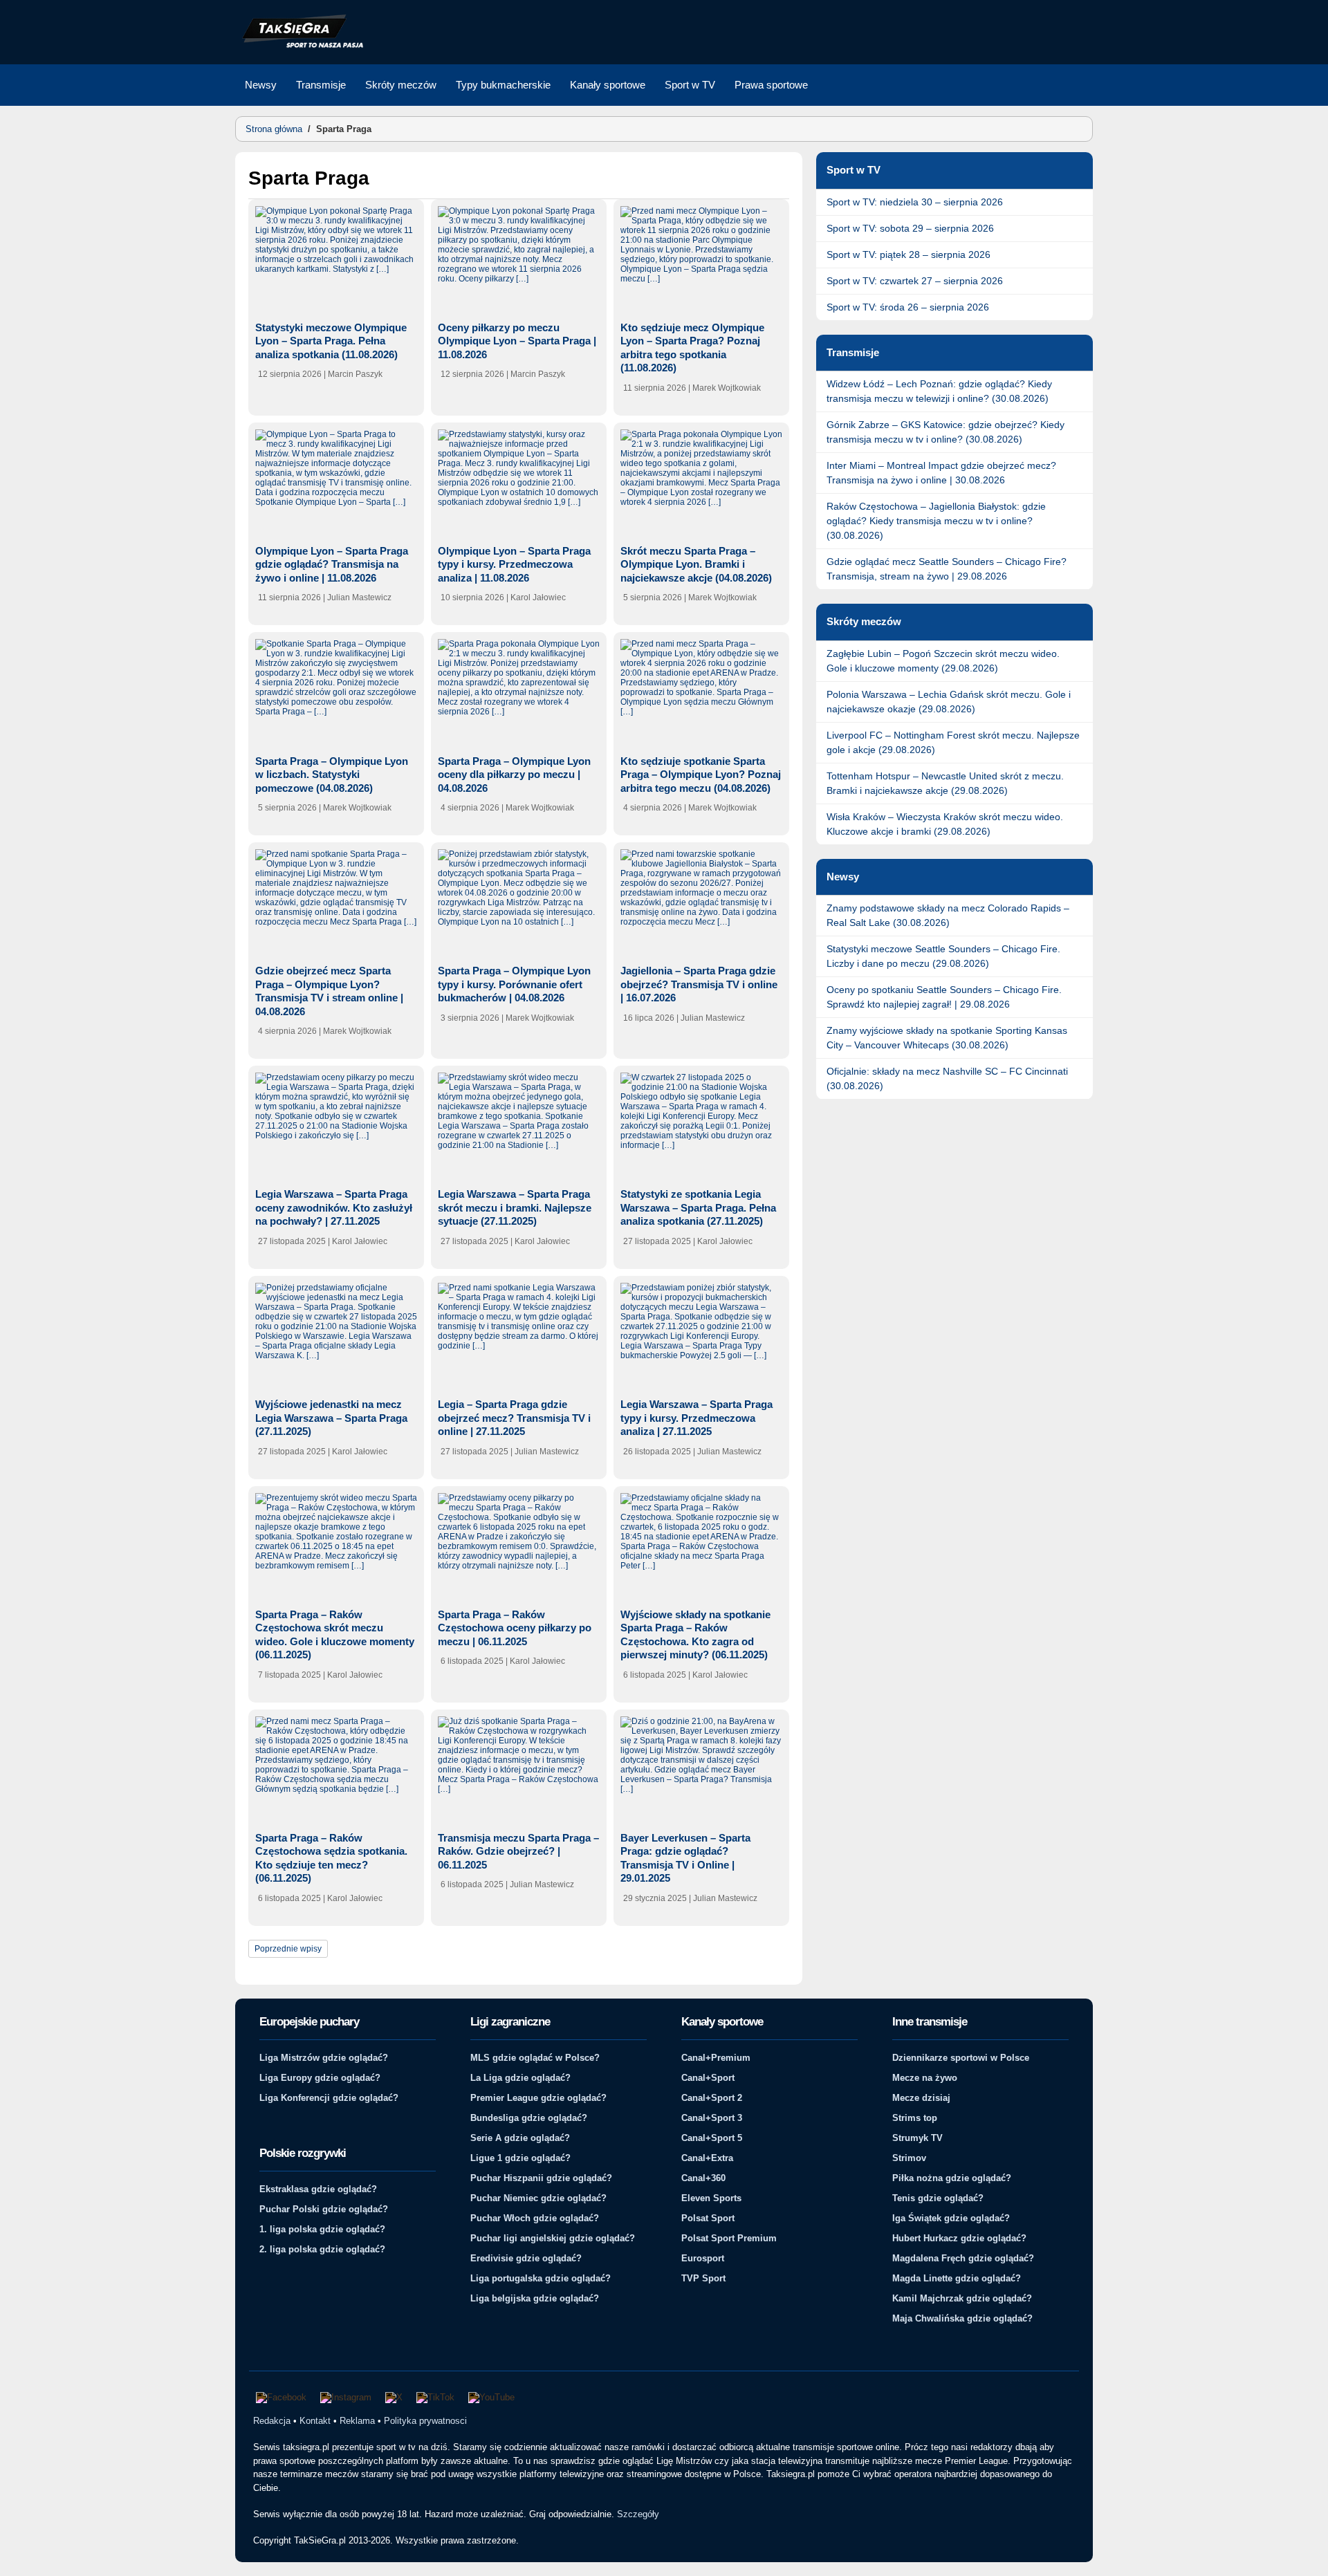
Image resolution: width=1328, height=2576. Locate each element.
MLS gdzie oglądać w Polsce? (535, 2058)
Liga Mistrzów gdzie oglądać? (324, 2058)
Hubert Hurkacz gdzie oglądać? (959, 2238)
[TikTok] (435, 2398)
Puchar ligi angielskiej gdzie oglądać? (553, 2238)
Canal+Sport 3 (712, 2118)
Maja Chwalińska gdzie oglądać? (962, 2318)
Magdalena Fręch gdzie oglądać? (963, 2258)
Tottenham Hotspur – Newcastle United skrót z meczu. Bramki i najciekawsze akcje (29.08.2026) (945, 783)
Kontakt (315, 2421)
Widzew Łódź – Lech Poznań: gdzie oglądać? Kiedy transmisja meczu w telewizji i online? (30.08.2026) (939, 391)
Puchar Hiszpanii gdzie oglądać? (541, 2178)
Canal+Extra (707, 2158)
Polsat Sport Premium (729, 2238)
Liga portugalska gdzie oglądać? (541, 2278)
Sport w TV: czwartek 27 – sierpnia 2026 (915, 281)
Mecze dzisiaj (921, 2098)
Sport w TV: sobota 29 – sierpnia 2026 (910, 228)
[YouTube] (491, 2398)
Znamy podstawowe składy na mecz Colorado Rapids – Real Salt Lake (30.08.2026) (948, 915)
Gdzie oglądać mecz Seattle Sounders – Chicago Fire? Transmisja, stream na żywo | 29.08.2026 (947, 569)
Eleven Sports (711, 2198)
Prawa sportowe (771, 85)
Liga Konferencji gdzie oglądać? (329, 2098)
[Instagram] (346, 2398)
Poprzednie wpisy (288, 1949)
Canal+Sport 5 (712, 2138)
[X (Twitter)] (394, 2398)
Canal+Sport (708, 2078)
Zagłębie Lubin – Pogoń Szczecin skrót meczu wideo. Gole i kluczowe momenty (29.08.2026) (943, 661)
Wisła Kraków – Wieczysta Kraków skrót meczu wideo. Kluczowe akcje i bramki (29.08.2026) (945, 824)
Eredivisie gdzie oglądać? (526, 2258)
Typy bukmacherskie (503, 85)
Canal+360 (703, 2178)
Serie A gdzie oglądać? (520, 2138)
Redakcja (272, 2421)
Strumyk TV (917, 2138)
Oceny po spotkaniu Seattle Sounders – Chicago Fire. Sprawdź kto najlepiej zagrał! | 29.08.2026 (944, 997)
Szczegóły (638, 2514)
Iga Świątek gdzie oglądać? (951, 2218)
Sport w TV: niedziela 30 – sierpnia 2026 (915, 202)
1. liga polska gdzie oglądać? (322, 2229)
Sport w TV (690, 85)
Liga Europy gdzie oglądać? (320, 2078)
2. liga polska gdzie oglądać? (322, 2249)
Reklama (357, 2421)
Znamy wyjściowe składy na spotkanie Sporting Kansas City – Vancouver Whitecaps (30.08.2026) (947, 1038)
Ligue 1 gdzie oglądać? (520, 2158)
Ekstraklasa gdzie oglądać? (318, 2189)
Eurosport (703, 2258)
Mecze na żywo (925, 2078)
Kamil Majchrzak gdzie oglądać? (962, 2298)
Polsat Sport (708, 2218)
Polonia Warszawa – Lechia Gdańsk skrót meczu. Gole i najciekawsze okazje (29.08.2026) (949, 702)
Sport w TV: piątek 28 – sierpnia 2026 (909, 254)
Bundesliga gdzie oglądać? (529, 2118)
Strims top (915, 2118)
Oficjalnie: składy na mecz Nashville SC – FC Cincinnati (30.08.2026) (947, 1078)
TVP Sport (703, 2278)
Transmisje (321, 85)
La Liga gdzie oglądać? (520, 2078)
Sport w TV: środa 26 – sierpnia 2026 (908, 307)
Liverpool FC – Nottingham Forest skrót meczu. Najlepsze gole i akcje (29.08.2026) (953, 742)
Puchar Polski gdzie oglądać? (324, 2209)
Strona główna (274, 129)
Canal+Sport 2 (712, 2098)
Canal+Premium (716, 2058)
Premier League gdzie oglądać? (538, 2098)
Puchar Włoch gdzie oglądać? (535, 2218)
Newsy (261, 85)
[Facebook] (281, 2398)
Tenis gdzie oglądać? (938, 2198)
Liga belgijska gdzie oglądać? (535, 2298)
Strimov (909, 2158)
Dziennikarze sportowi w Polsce (961, 2058)
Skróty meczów (401, 85)
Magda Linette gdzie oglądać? (957, 2278)
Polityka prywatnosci (425, 2421)
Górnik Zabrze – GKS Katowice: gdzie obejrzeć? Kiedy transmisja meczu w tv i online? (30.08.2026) (946, 432)
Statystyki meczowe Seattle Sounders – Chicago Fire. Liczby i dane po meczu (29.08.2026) (943, 956)
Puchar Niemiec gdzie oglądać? (538, 2198)
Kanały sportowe (608, 85)
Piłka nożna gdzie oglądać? (952, 2178)
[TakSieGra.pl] (299, 46)
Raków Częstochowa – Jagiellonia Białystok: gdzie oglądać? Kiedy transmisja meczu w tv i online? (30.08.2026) (936, 521)
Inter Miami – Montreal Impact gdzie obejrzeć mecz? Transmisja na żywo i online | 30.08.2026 (941, 473)
